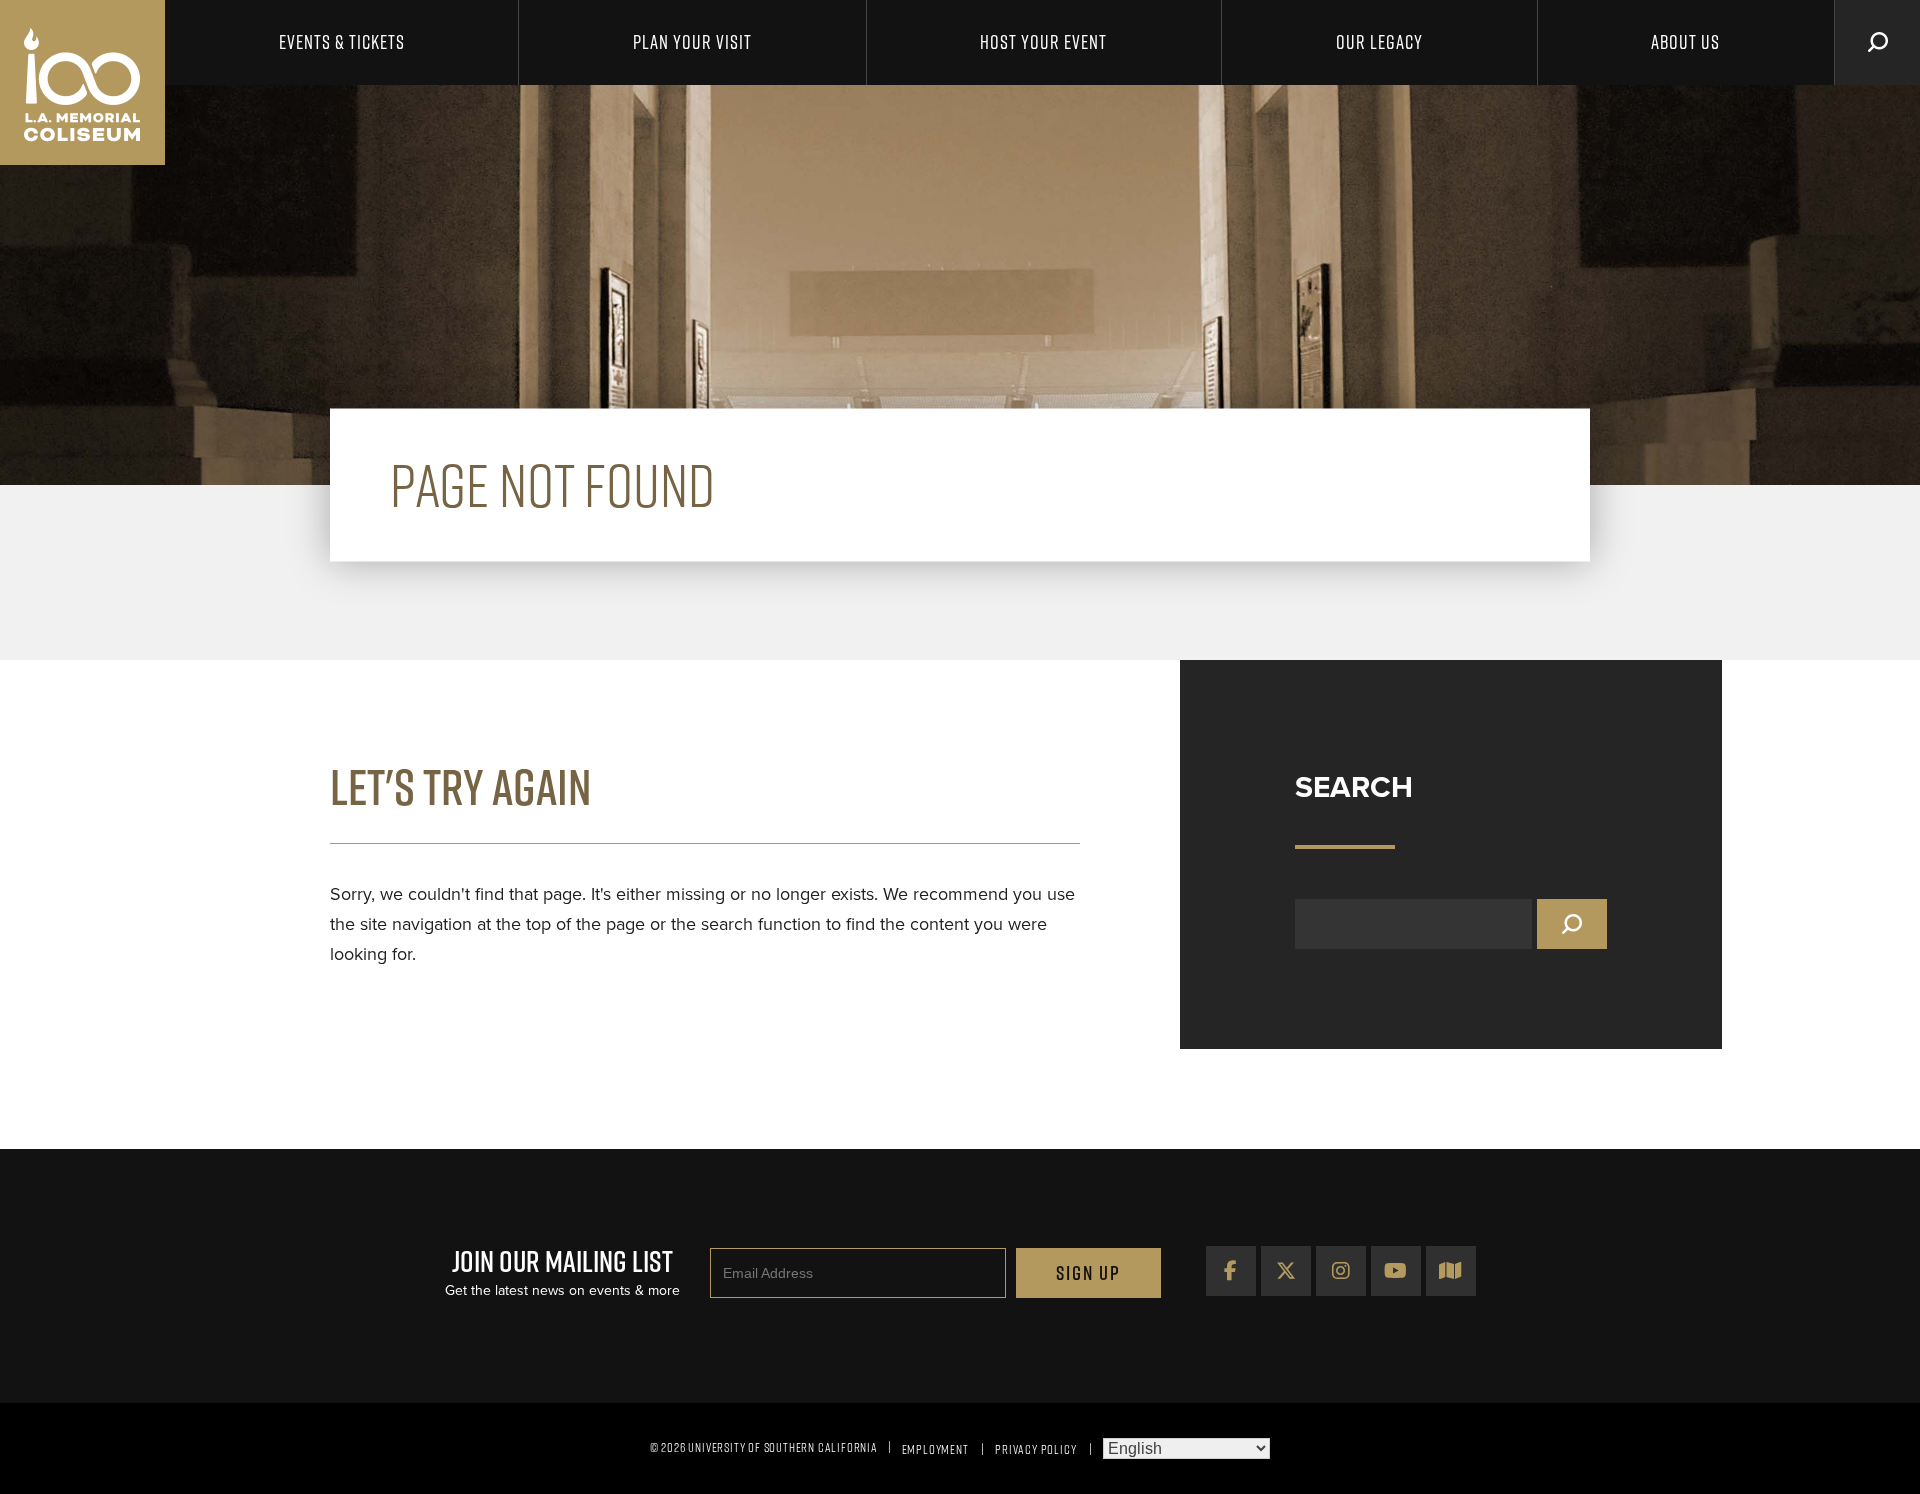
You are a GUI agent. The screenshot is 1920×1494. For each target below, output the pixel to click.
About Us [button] (1685, 42)
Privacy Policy (1035, 1449)
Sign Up (1088, 1273)
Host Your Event (1043, 42)
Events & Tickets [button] (342, 42)
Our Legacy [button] (1379, 42)
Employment (935, 1449)
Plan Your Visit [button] (692, 42)
